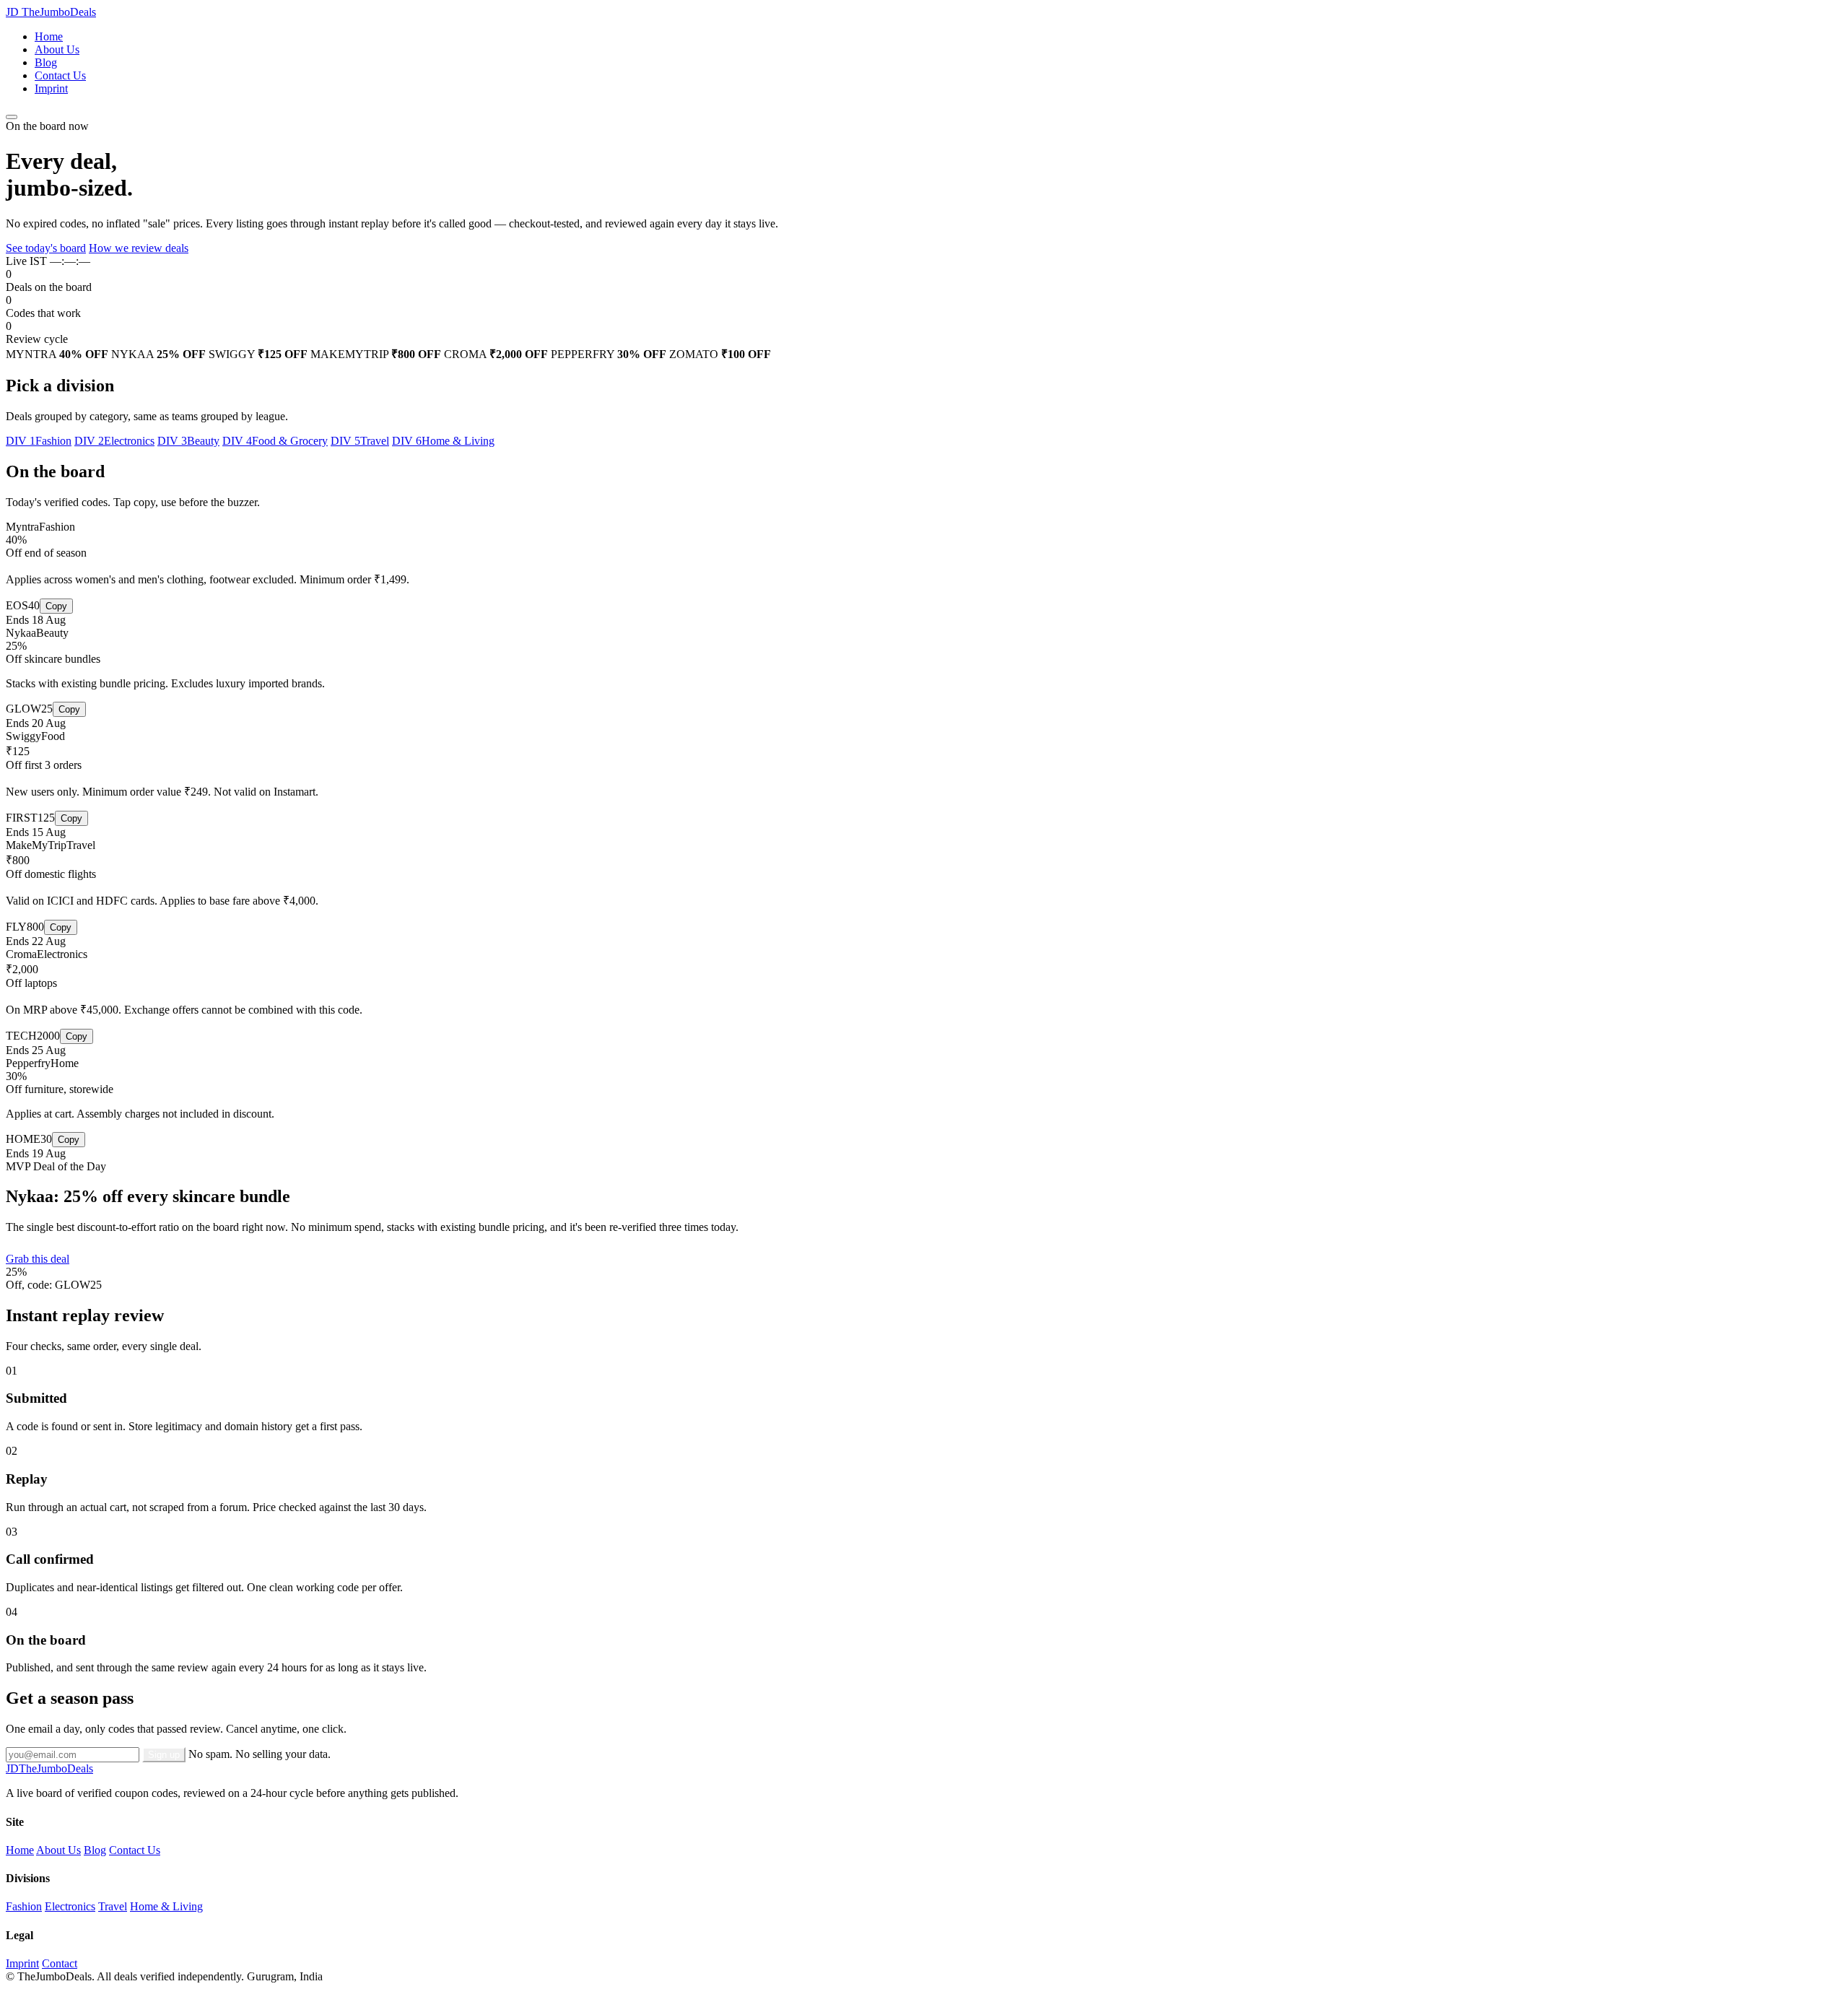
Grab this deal (38, 1259)
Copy (56, 606)
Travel (113, 1906)
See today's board (46, 248)
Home (49, 36)
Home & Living (166, 1906)
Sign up (164, 1755)
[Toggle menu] (12, 117)
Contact (60, 1963)
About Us (57, 49)
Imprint (51, 88)
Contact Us (60, 75)
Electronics (70, 1906)
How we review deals (139, 248)
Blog (46, 62)
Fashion (24, 1906)
